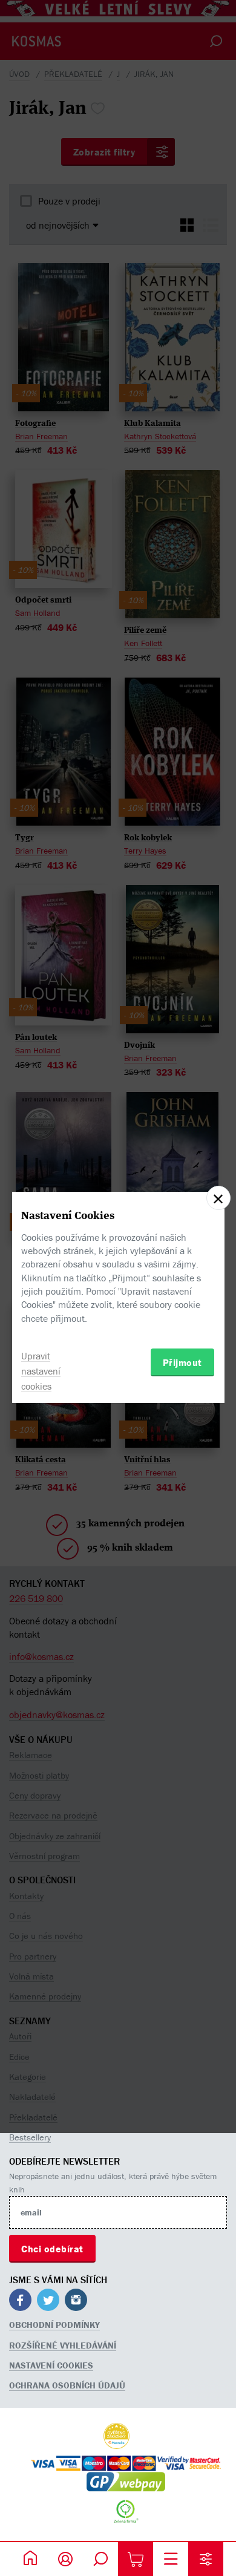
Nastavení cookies (51, 2365)
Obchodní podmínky (54, 2325)
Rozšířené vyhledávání (63, 2345)
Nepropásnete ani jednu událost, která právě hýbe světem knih (113, 2183)
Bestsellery (30, 2137)
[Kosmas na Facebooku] (20, 2302)
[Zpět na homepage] (30, 2559)
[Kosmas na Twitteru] (48, 2302)
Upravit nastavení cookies (41, 1371)
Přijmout (182, 1362)
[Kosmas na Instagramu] (76, 2302)
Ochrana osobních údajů (67, 2385)
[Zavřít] (218, 1198)
